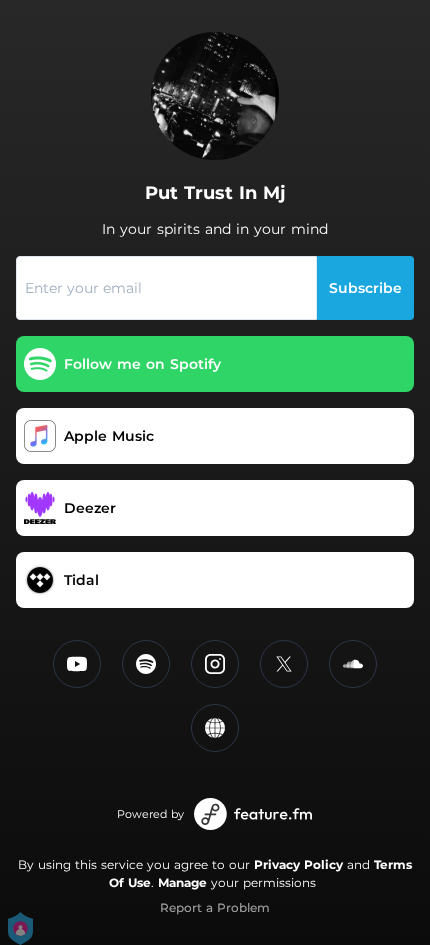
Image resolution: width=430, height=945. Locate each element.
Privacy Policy (298, 864)
